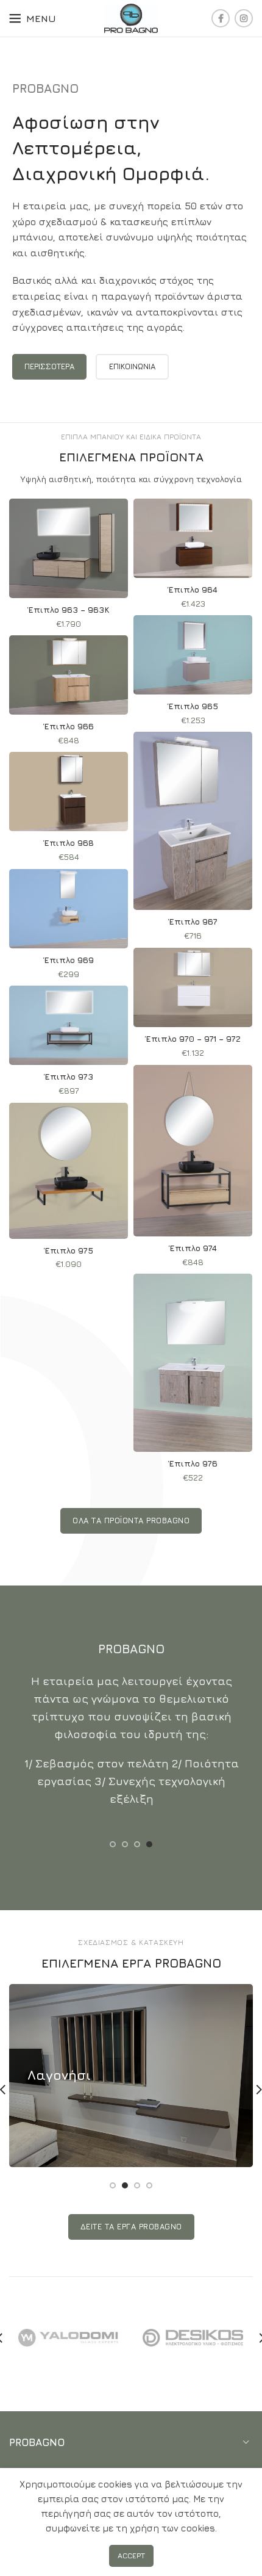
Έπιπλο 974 (193, 1248)
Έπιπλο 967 (193, 922)
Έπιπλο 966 (69, 726)
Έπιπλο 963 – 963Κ (69, 610)
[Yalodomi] (68, 2338)
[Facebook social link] (221, 18)
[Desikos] (193, 2337)
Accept (131, 2556)
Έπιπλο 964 (193, 590)
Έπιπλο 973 (69, 1077)
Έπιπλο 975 (69, 1250)
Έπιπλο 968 (69, 843)
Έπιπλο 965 (193, 706)
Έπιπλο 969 (69, 960)
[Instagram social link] (244, 18)
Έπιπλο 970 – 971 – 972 (193, 1039)
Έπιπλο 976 (193, 1463)
